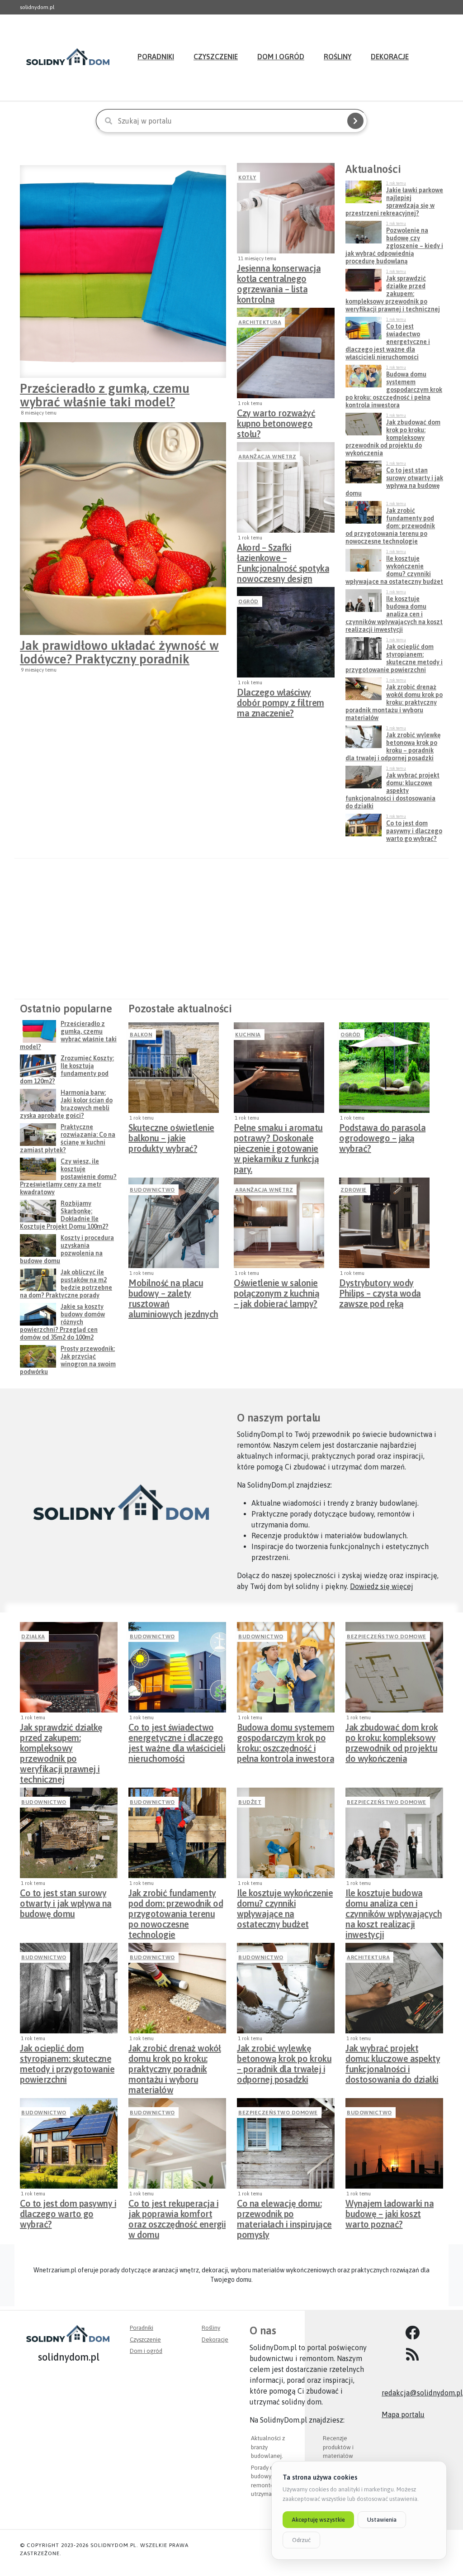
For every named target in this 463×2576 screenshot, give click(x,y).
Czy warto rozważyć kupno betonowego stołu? (276, 421)
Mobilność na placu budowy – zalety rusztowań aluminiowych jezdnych (173, 1291)
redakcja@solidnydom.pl (422, 2393)
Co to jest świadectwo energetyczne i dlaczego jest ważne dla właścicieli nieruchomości (177, 1735)
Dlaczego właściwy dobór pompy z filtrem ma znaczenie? (281, 700)
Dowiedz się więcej (382, 1586)
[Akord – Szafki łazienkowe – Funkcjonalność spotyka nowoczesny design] (286, 487)
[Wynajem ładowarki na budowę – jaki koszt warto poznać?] (394, 2143)
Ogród (248, 601)
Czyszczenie (216, 57)
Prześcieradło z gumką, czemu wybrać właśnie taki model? (105, 395)
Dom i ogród (281, 57)
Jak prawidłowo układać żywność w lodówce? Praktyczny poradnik (119, 652)
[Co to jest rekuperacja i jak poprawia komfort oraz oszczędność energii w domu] (177, 2143)
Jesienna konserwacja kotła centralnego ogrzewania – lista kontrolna (279, 276)
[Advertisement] (231, 929)
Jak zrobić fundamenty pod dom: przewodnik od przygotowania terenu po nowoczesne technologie (176, 1901)
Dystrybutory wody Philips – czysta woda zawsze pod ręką (380, 1291)
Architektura (260, 322)
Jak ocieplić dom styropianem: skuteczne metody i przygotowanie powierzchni (67, 2056)
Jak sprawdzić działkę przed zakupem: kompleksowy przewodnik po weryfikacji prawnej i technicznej (61, 1735)
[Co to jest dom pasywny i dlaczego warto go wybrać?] (69, 2143)
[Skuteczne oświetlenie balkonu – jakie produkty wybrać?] (174, 1068)
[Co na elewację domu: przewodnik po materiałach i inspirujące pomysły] (286, 2143)
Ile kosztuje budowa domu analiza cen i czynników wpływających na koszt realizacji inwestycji (394, 1901)
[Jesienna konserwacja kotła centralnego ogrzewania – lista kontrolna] (286, 208)
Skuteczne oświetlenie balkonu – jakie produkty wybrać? (171, 1135)
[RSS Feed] (412, 2355)
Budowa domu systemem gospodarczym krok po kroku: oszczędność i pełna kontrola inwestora (286, 1735)
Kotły (247, 177)
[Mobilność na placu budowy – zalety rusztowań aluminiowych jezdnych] (174, 1223)
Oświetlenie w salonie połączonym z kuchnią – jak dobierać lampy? (276, 1291)
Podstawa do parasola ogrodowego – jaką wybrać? (382, 1135)
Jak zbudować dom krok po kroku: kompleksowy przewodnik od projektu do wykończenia (392, 1735)
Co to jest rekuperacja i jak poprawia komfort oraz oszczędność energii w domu (177, 2211)
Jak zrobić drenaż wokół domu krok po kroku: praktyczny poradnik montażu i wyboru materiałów (175, 2056)
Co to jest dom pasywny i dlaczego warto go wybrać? (68, 2211)
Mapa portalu (403, 2414)
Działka (33, 1636)
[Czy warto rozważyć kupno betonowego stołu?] (286, 353)
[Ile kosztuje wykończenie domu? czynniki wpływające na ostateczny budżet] (286, 1833)
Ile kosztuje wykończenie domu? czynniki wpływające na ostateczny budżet (285, 1901)
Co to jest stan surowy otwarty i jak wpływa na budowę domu (66, 1901)
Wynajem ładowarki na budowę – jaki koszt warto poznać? (390, 2211)
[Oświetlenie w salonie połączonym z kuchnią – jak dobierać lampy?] (279, 1223)
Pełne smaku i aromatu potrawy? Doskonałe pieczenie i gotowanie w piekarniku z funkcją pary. (278, 1135)
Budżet (250, 1802)
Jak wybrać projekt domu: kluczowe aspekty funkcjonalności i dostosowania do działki (393, 2056)
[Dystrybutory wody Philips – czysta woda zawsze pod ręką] (384, 1223)
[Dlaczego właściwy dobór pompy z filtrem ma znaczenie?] (286, 632)
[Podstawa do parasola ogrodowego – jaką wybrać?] (384, 1068)
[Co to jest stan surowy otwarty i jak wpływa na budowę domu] (69, 1833)
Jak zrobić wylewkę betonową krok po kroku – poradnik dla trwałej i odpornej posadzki (284, 2056)
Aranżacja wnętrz (267, 457)
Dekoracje (390, 57)
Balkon (141, 1035)
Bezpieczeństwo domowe (387, 1636)
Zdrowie (354, 1190)
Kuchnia (248, 1035)
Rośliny (338, 57)
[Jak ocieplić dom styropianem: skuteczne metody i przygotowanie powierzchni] (69, 1988)
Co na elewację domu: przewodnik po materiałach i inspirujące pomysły (284, 2211)
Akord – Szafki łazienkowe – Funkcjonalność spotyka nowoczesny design (283, 555)
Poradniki (156, 57)
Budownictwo (152, 1190)
